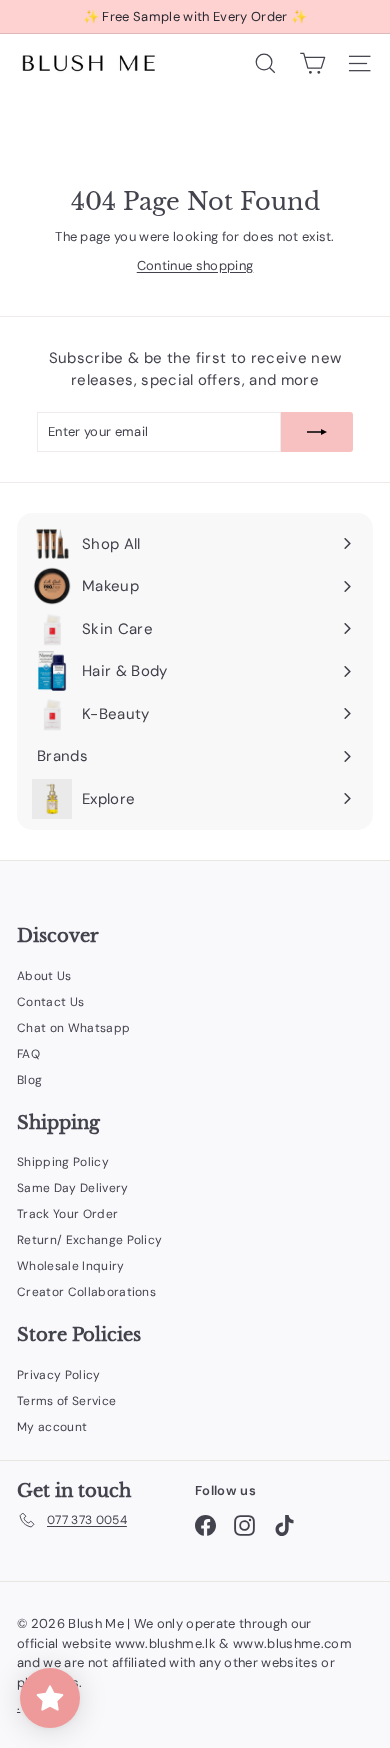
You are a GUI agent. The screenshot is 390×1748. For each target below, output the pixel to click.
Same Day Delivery (73, 1188)
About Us (44, 976)
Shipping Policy (63, 1162)
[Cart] (312, 63)
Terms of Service (66, 1401)
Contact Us (50, 1002)
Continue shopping (195, 265)
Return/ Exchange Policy (89, 1240)
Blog (29, 1080)
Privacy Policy (59, 1375)
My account (52, 1427)
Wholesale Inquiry (71, 1266)
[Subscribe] (317, 432)
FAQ (28, 1054)
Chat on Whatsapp (73, 1028)
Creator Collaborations (86, 1292)
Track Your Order (67, 1214)
